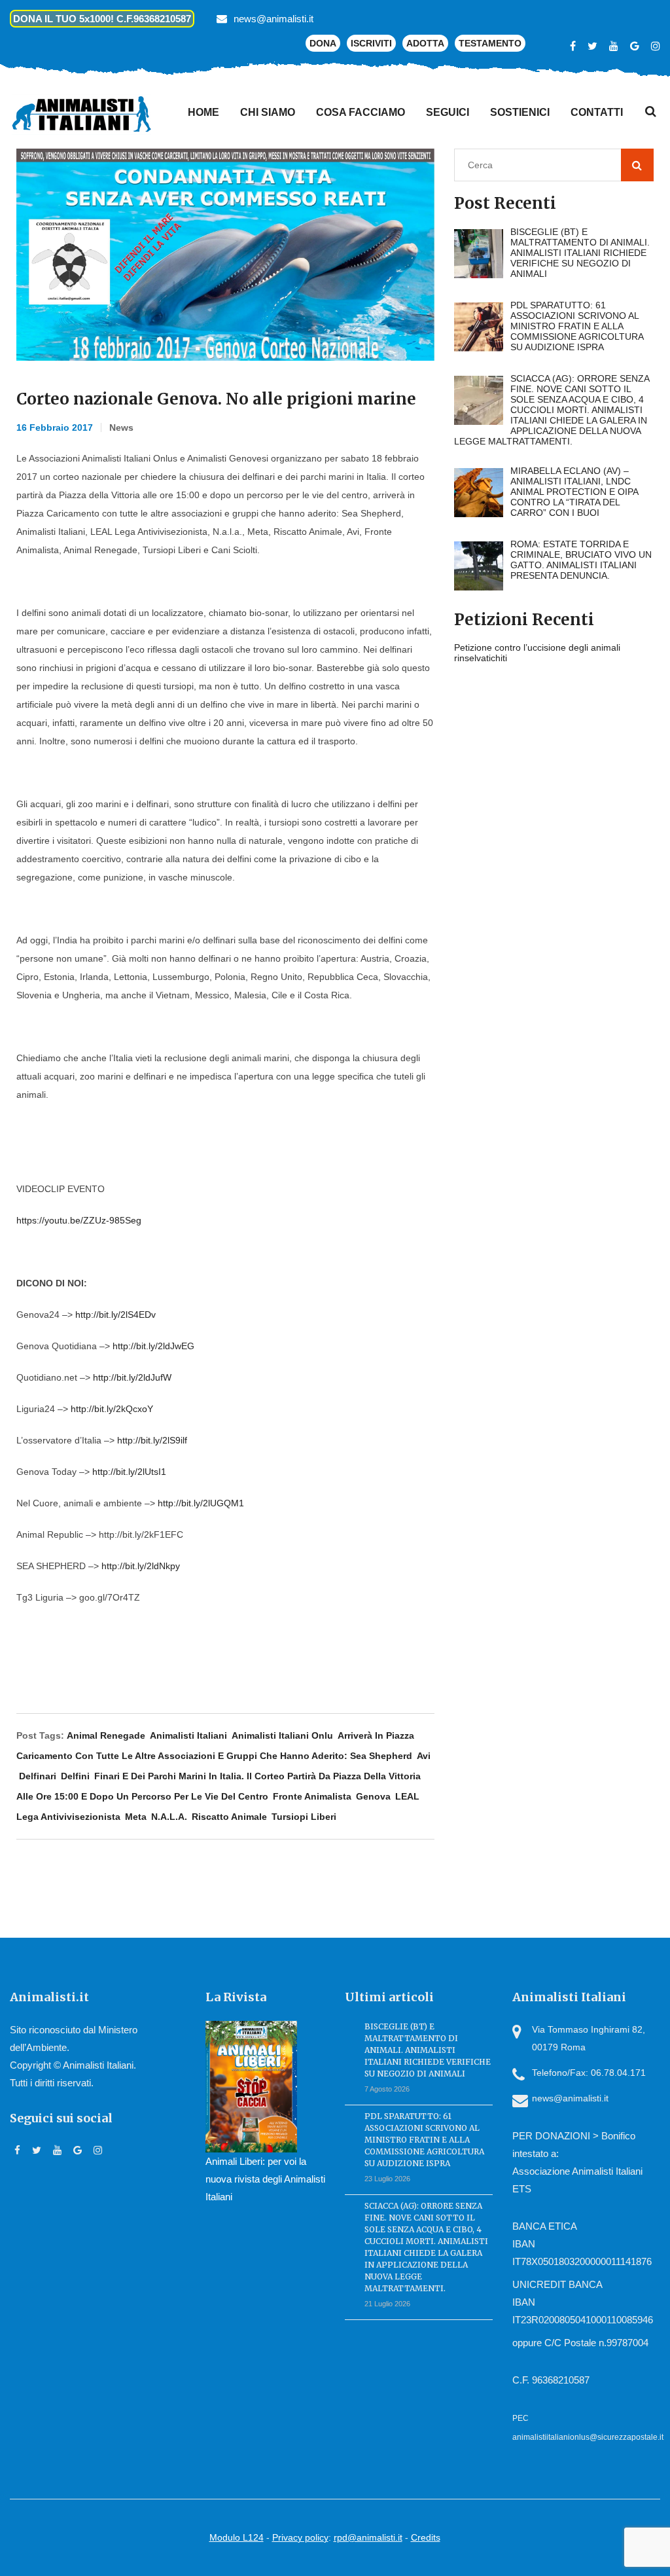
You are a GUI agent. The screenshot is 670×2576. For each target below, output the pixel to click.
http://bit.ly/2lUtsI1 (129, 1472)
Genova (373, 1796)
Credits (426, 2537)
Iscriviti (371, 43)
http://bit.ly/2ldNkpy (141, 1566)
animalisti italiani (188, 1735)
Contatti (597, 112)
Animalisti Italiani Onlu (282, 1735)
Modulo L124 (237, 2537)
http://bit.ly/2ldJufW (132, 1377)
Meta (136, 1817)
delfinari (38, 1776)
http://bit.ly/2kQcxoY (112, 1409)
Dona (323, 43)
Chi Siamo (268, 112)
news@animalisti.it (273, 19)
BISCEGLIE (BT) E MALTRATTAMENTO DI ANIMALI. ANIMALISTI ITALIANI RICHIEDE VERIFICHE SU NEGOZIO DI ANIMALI (428, 2050)
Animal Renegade (106, 1735)
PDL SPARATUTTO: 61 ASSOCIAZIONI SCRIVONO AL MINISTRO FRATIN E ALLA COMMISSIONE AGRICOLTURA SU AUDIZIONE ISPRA (424, 2140)
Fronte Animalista (312, 1796)
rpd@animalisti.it (368, 2537)
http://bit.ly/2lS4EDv (115, 1315)
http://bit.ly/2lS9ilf (152, 1440)
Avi (424, 1756)
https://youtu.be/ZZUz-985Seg (79, 1220)
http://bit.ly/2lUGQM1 (201, 1503)
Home (203, 112)
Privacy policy (300, 2537)
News (121, 427)
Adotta (425, 43)
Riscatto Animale (229, 1817)
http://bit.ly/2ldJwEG (153, 1346)
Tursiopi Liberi (304, 1817)
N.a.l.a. (169, 1817)
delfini (75, 1776)
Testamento (490, 43)
